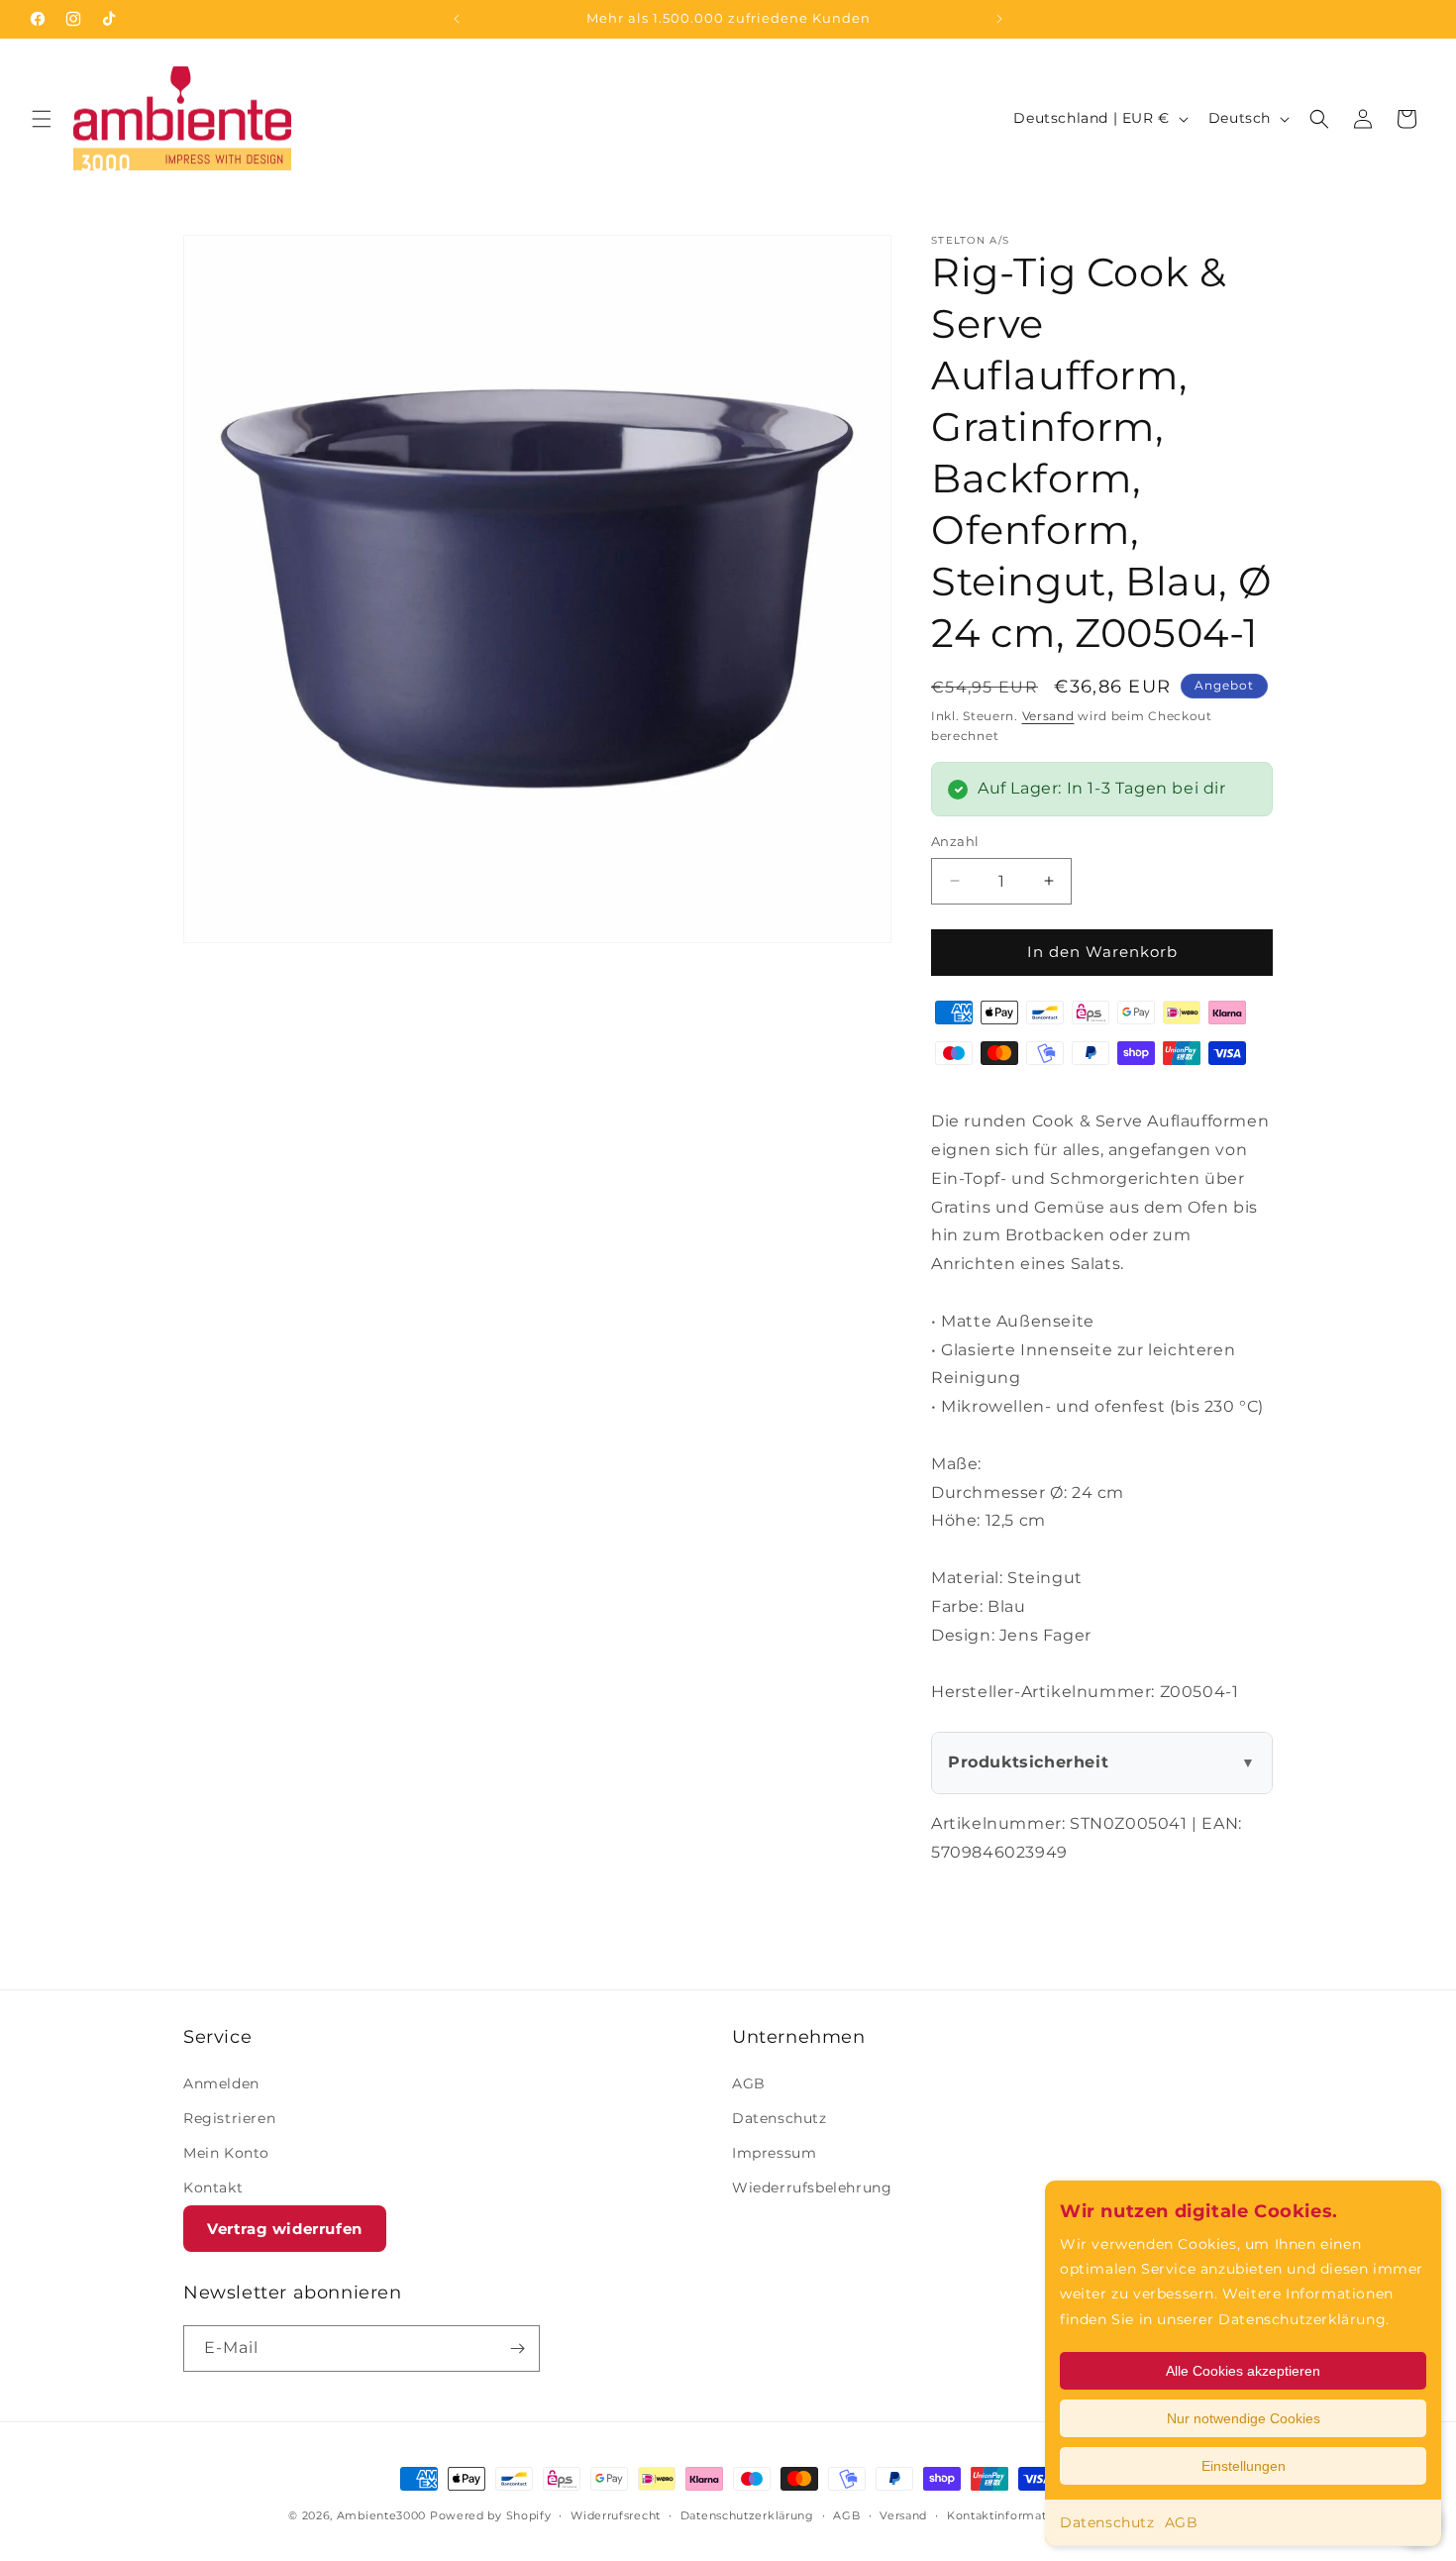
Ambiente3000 (381, 2515)
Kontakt (213, 2188)
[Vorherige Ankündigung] (457, 19)
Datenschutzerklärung (747, 2515)
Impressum (774, 2153)
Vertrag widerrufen (285, 2229)
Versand (1048, 716)
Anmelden (221, 2083)
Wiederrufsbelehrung (812, 2188)
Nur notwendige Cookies (1244, 2418)
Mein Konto (226, 2153)
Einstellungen (1244, 2466)
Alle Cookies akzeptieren (1243, 2371)
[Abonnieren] (517, 2348)
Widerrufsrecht (616, 2515)
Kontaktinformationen (1014, 2515)
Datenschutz (1107, 2522)
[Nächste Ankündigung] (999, 19)
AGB (1182, 2522)
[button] (42, 119)
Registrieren (229, 2118)
